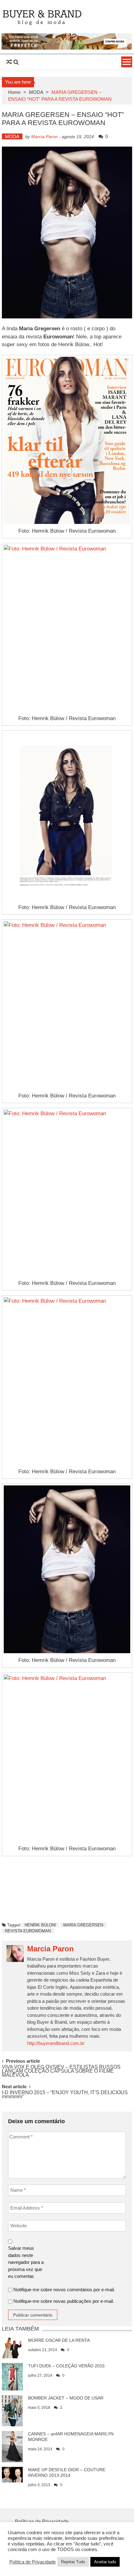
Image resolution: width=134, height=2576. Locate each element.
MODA (36, 92)
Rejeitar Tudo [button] (73, 2562)
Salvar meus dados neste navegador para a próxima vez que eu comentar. (26, 2262)
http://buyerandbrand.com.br (56, 2043)
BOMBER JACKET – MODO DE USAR (66, 2398)
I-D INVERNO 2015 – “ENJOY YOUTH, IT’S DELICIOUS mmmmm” (65, 2095)
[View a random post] (9, 62)
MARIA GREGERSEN (83, 1925)
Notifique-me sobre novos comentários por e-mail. (64, 2290)
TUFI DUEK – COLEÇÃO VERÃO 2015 (66, 2366)
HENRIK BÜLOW (40, 1925)
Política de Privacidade (33, 2562)
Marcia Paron (44, 137)
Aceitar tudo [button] (105, 2562)
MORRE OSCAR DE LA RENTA (59, 2340)
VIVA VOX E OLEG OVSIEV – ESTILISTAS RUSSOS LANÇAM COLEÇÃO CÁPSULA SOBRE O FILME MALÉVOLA (61, 2070)
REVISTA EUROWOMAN (28, 1931)
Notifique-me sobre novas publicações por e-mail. (64, 2301)
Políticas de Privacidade (42, 2522)
